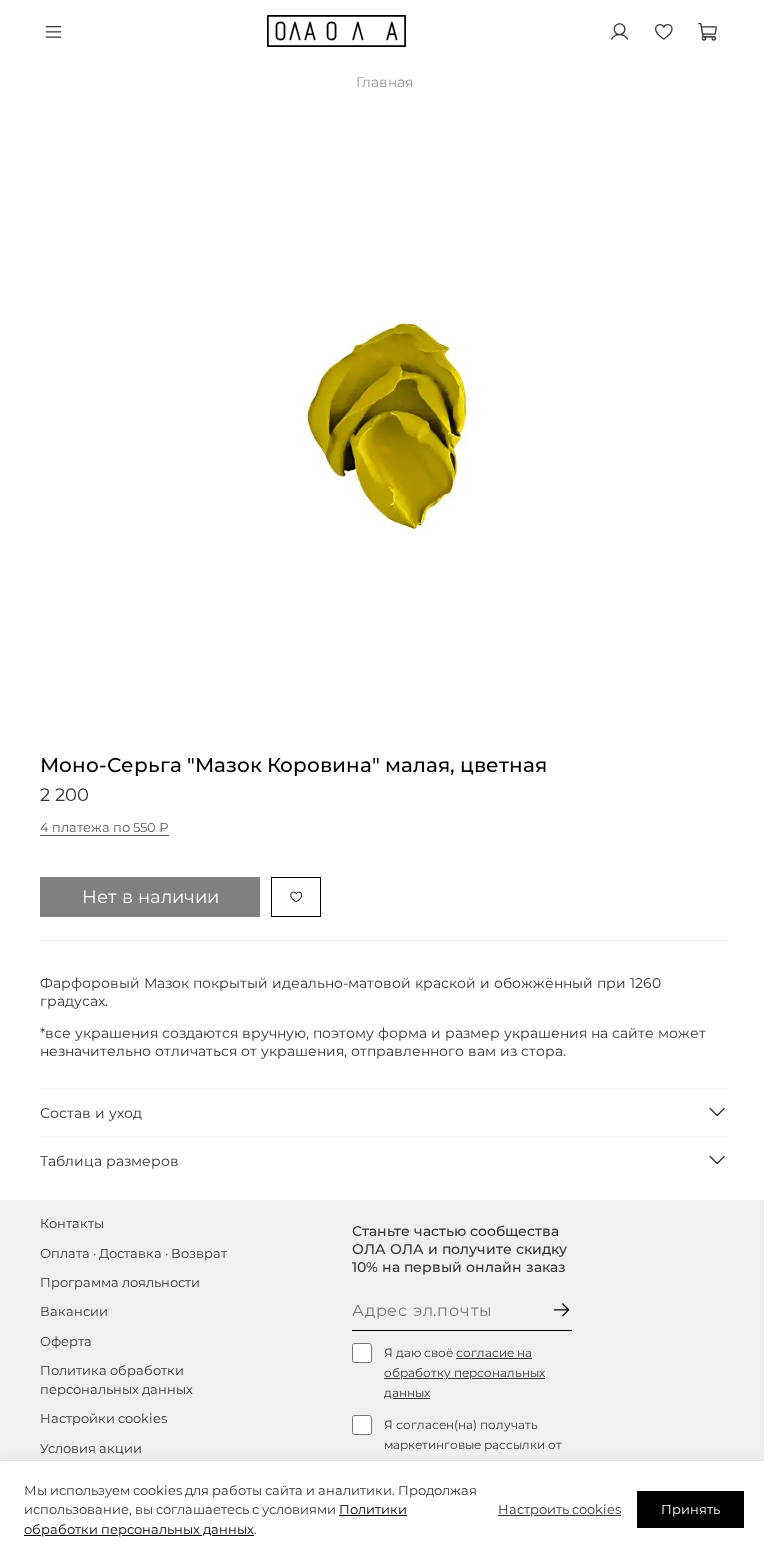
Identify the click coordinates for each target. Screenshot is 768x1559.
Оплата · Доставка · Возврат (133, 1253)
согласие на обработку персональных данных (464, 1372)
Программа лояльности (120, 1282)
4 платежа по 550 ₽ (104, 827)
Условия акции (91, 1448)
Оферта (66, 1341)
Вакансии (74, 1311)
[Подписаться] (561, 1311)
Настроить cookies (559, 1509)
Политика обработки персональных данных (116, 1380)
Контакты (72, 1223)
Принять (690, 1509)
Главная (384, 82)
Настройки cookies (103, 1418)
